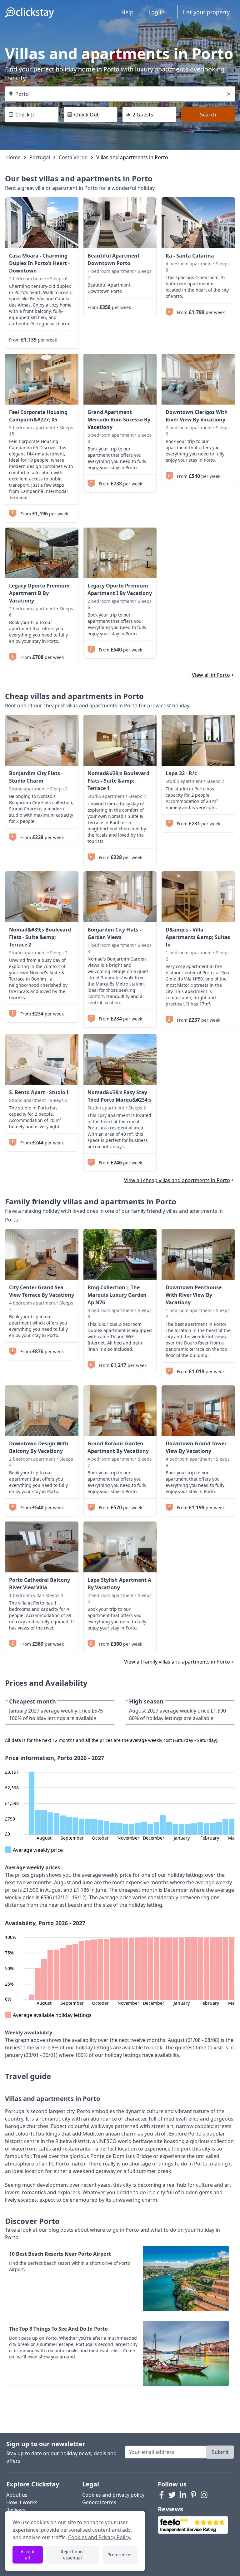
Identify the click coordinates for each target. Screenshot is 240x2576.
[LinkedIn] (183, 2495)
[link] (42, 223)
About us (17, 2495)
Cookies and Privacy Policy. (100, 2537)
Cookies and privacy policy (113, 2495)
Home (13, 157)
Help (127, 12)
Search (208, 115)
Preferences (120, 2555)
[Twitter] (172, 2495)
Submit (220, 2452)
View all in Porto (211, 675)
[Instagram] (204, 2495)
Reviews (16, 2510)
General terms (99, 2502)
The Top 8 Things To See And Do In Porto (58, 2329)
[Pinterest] (193, 2495)
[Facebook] (162, 2495)
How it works (22, 2502)
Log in (157, 12)
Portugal (40, 157)
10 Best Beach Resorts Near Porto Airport (60, 2254)
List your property (206, 12)
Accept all (28, 2555)
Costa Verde (73, 157)
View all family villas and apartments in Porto (177, 1662)
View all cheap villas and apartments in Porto (177, 1180)
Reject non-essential (72, 2555)
